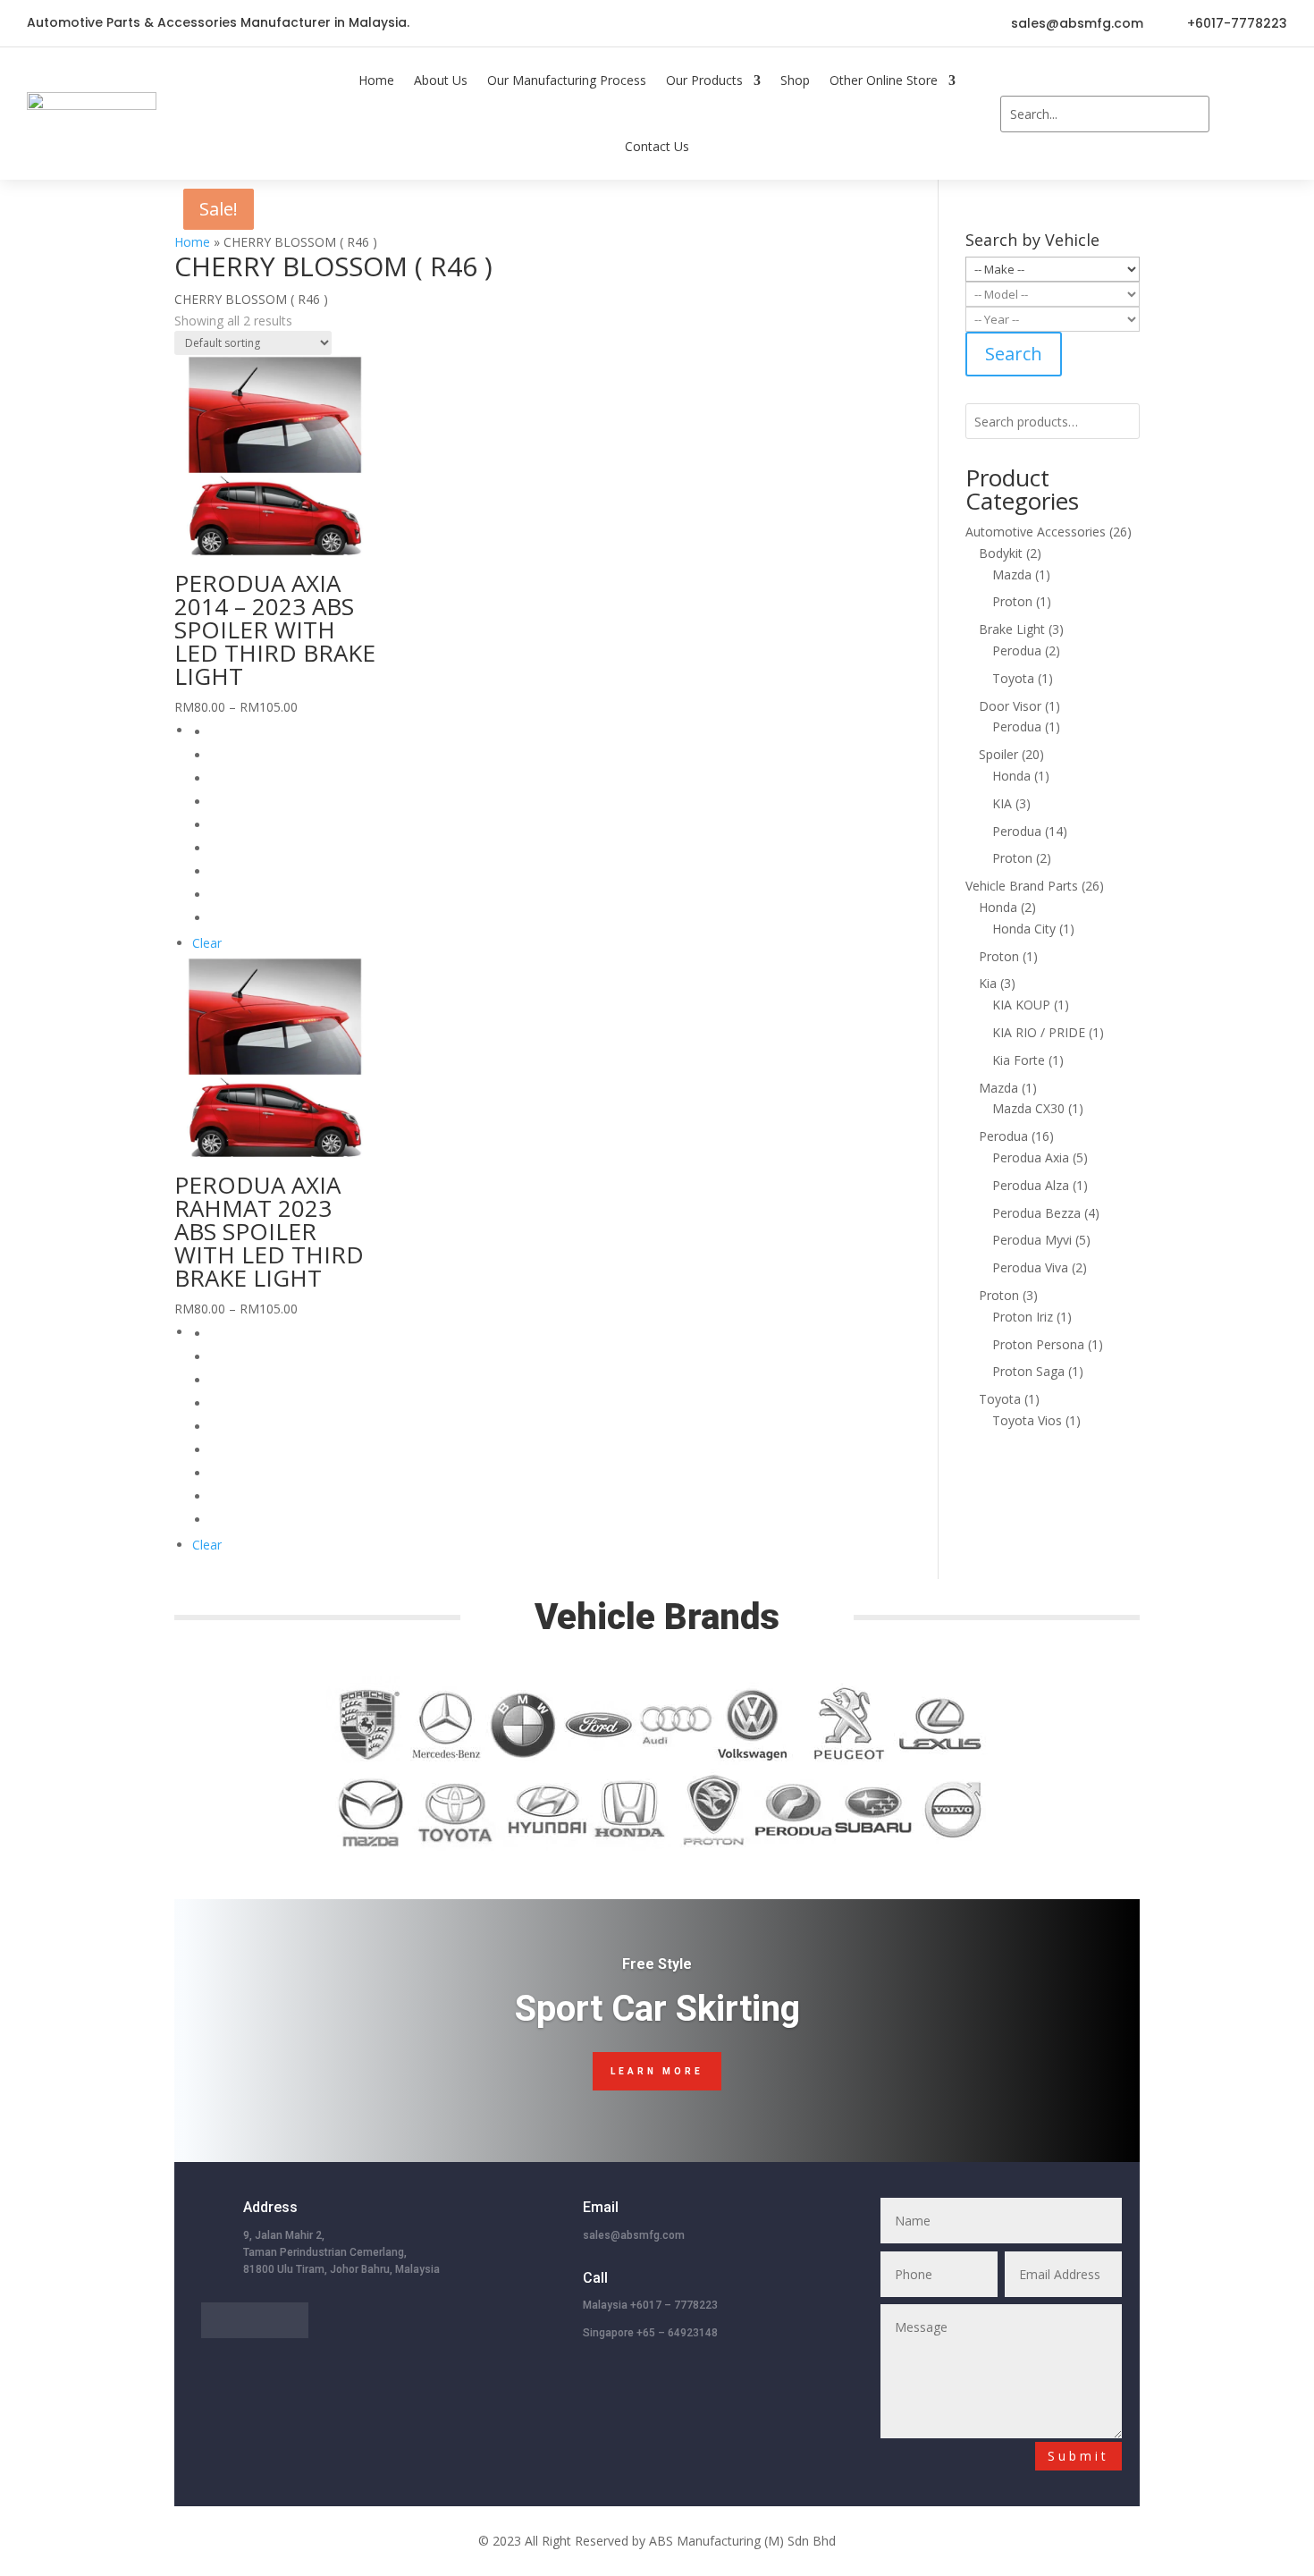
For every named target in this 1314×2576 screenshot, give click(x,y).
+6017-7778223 (1237, 23)
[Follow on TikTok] (639, 23)
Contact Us (657, 146)
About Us (441, 80)
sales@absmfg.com (1077, 23)
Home (376, 80)
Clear (207, 943)
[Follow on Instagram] (711, 23)
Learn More (657, 2071)
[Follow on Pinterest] (675, 23)
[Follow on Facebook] (603, 23)
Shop (795, 80)
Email (601, 2207)
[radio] (293, 732)
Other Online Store (884, 80)
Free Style (657, 1964)
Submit (1078, 2456)
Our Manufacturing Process (567, 80)
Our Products (704, 80)
